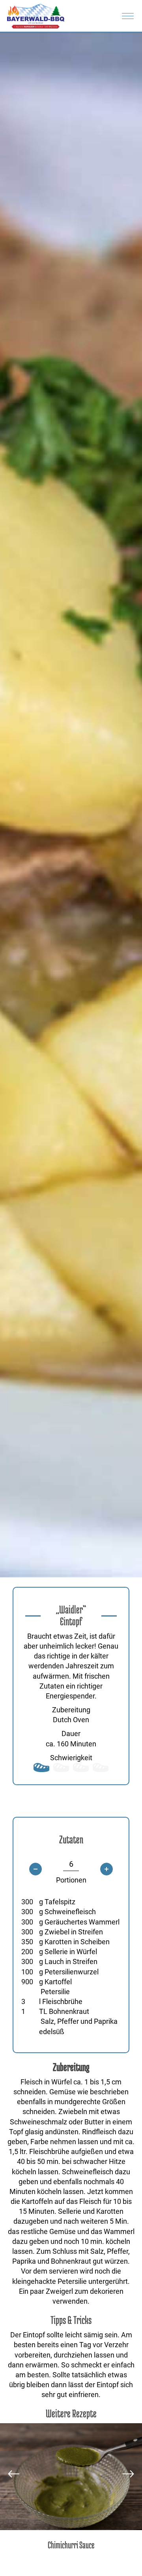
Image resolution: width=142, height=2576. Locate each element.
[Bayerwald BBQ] (36, 16)
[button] (14, 2474)
